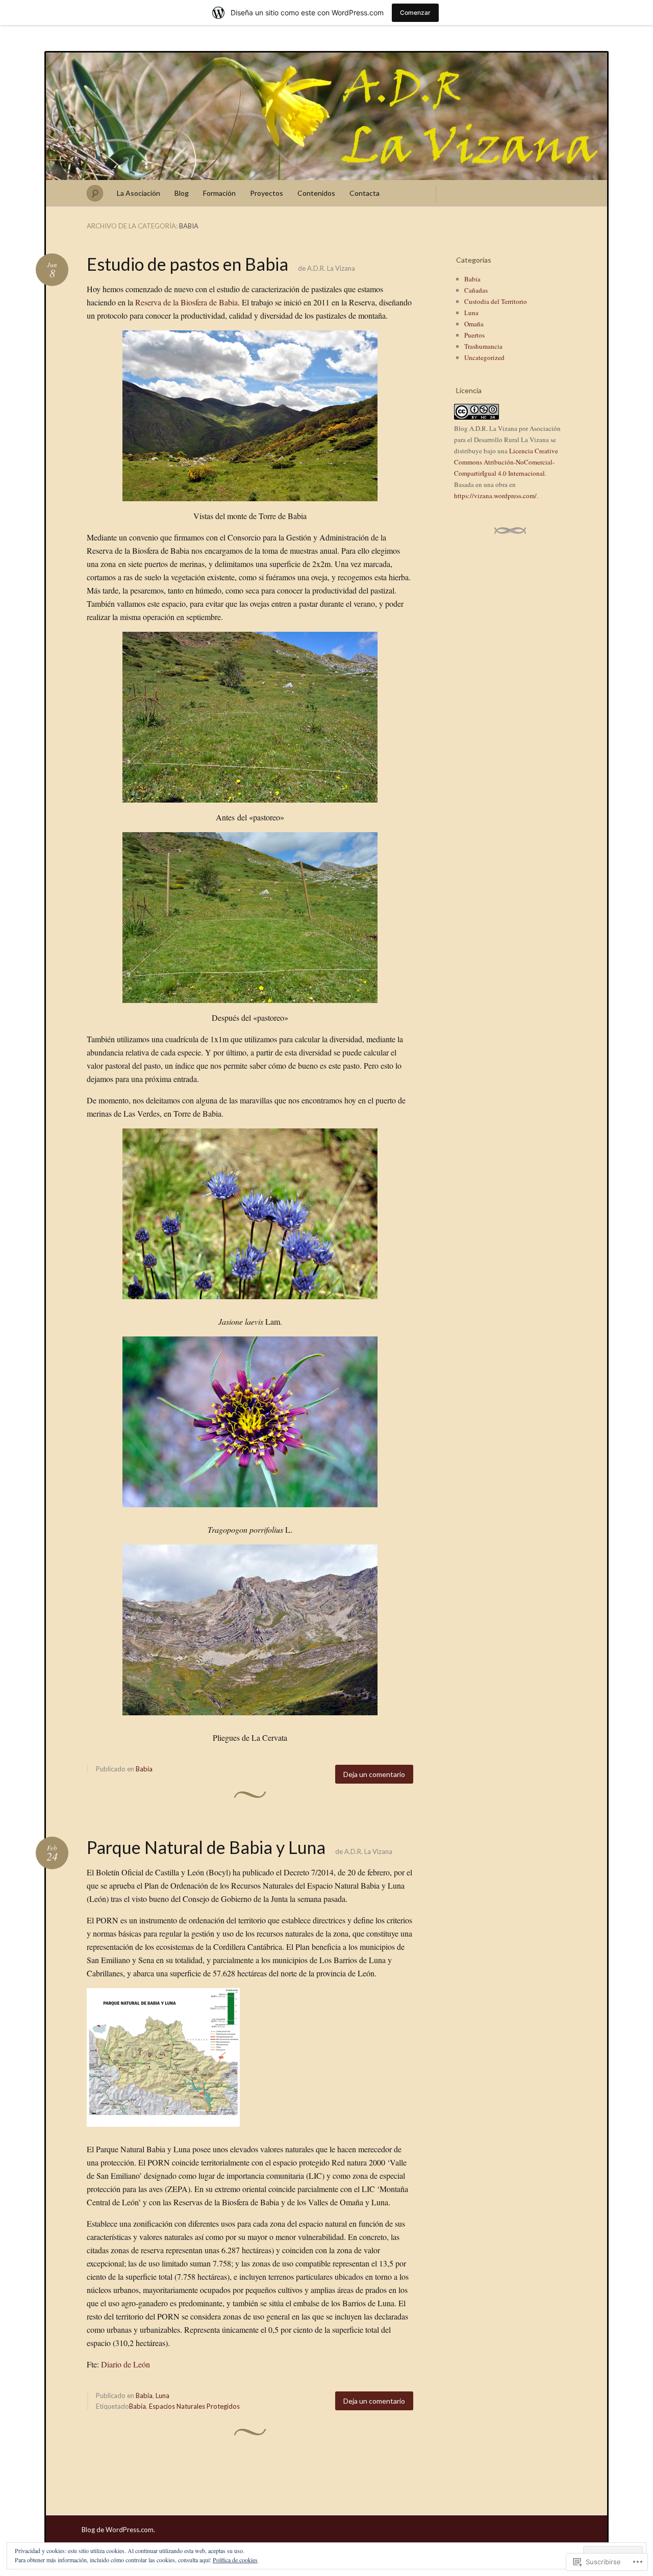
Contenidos (316, 193)
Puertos (474, 335)
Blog (182, 193)
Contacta (365, 193)
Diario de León (125, 2364)
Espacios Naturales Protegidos (194, 2406)
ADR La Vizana (326, 116)
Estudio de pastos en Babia (187, 264)
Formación (219, 193)
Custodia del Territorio (496, 301)
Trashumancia (483, 346)
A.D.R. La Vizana (331, 268)
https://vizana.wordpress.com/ (495, 496)
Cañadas (476, 290)
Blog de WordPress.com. (118, 2530)
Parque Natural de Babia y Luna (206, 1847)
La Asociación (139, 193)
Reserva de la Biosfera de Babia (186, 302)
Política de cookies (235, 2560)
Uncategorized (484, 357)
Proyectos (267, 193)
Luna (162, 2395)
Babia (144, 1769)
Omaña (474, 324)
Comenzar (415, 12)
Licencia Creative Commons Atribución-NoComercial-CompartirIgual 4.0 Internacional (506, 462)
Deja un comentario (374, 1774)
